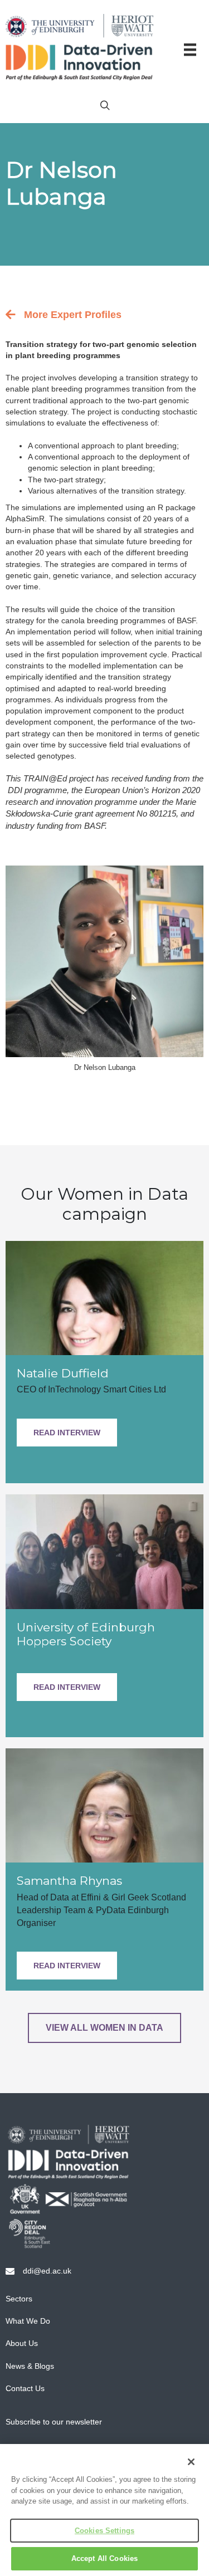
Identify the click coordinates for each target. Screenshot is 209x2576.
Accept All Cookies (104, 2558)
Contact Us (25, 2388)
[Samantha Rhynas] (104, 1805)
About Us (22, 2343)
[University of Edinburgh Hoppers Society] (104, 1551)
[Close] (191, 2462)
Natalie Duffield (63, 1373)
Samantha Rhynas (69, 1881)
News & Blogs (30, 2366)
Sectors (19, 2299)
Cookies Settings (104, 2531)
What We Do (28, 2321)
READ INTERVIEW (67, 1433)
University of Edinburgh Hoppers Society (86, 1634)
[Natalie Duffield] (104, 1297)
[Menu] (190, 50)
